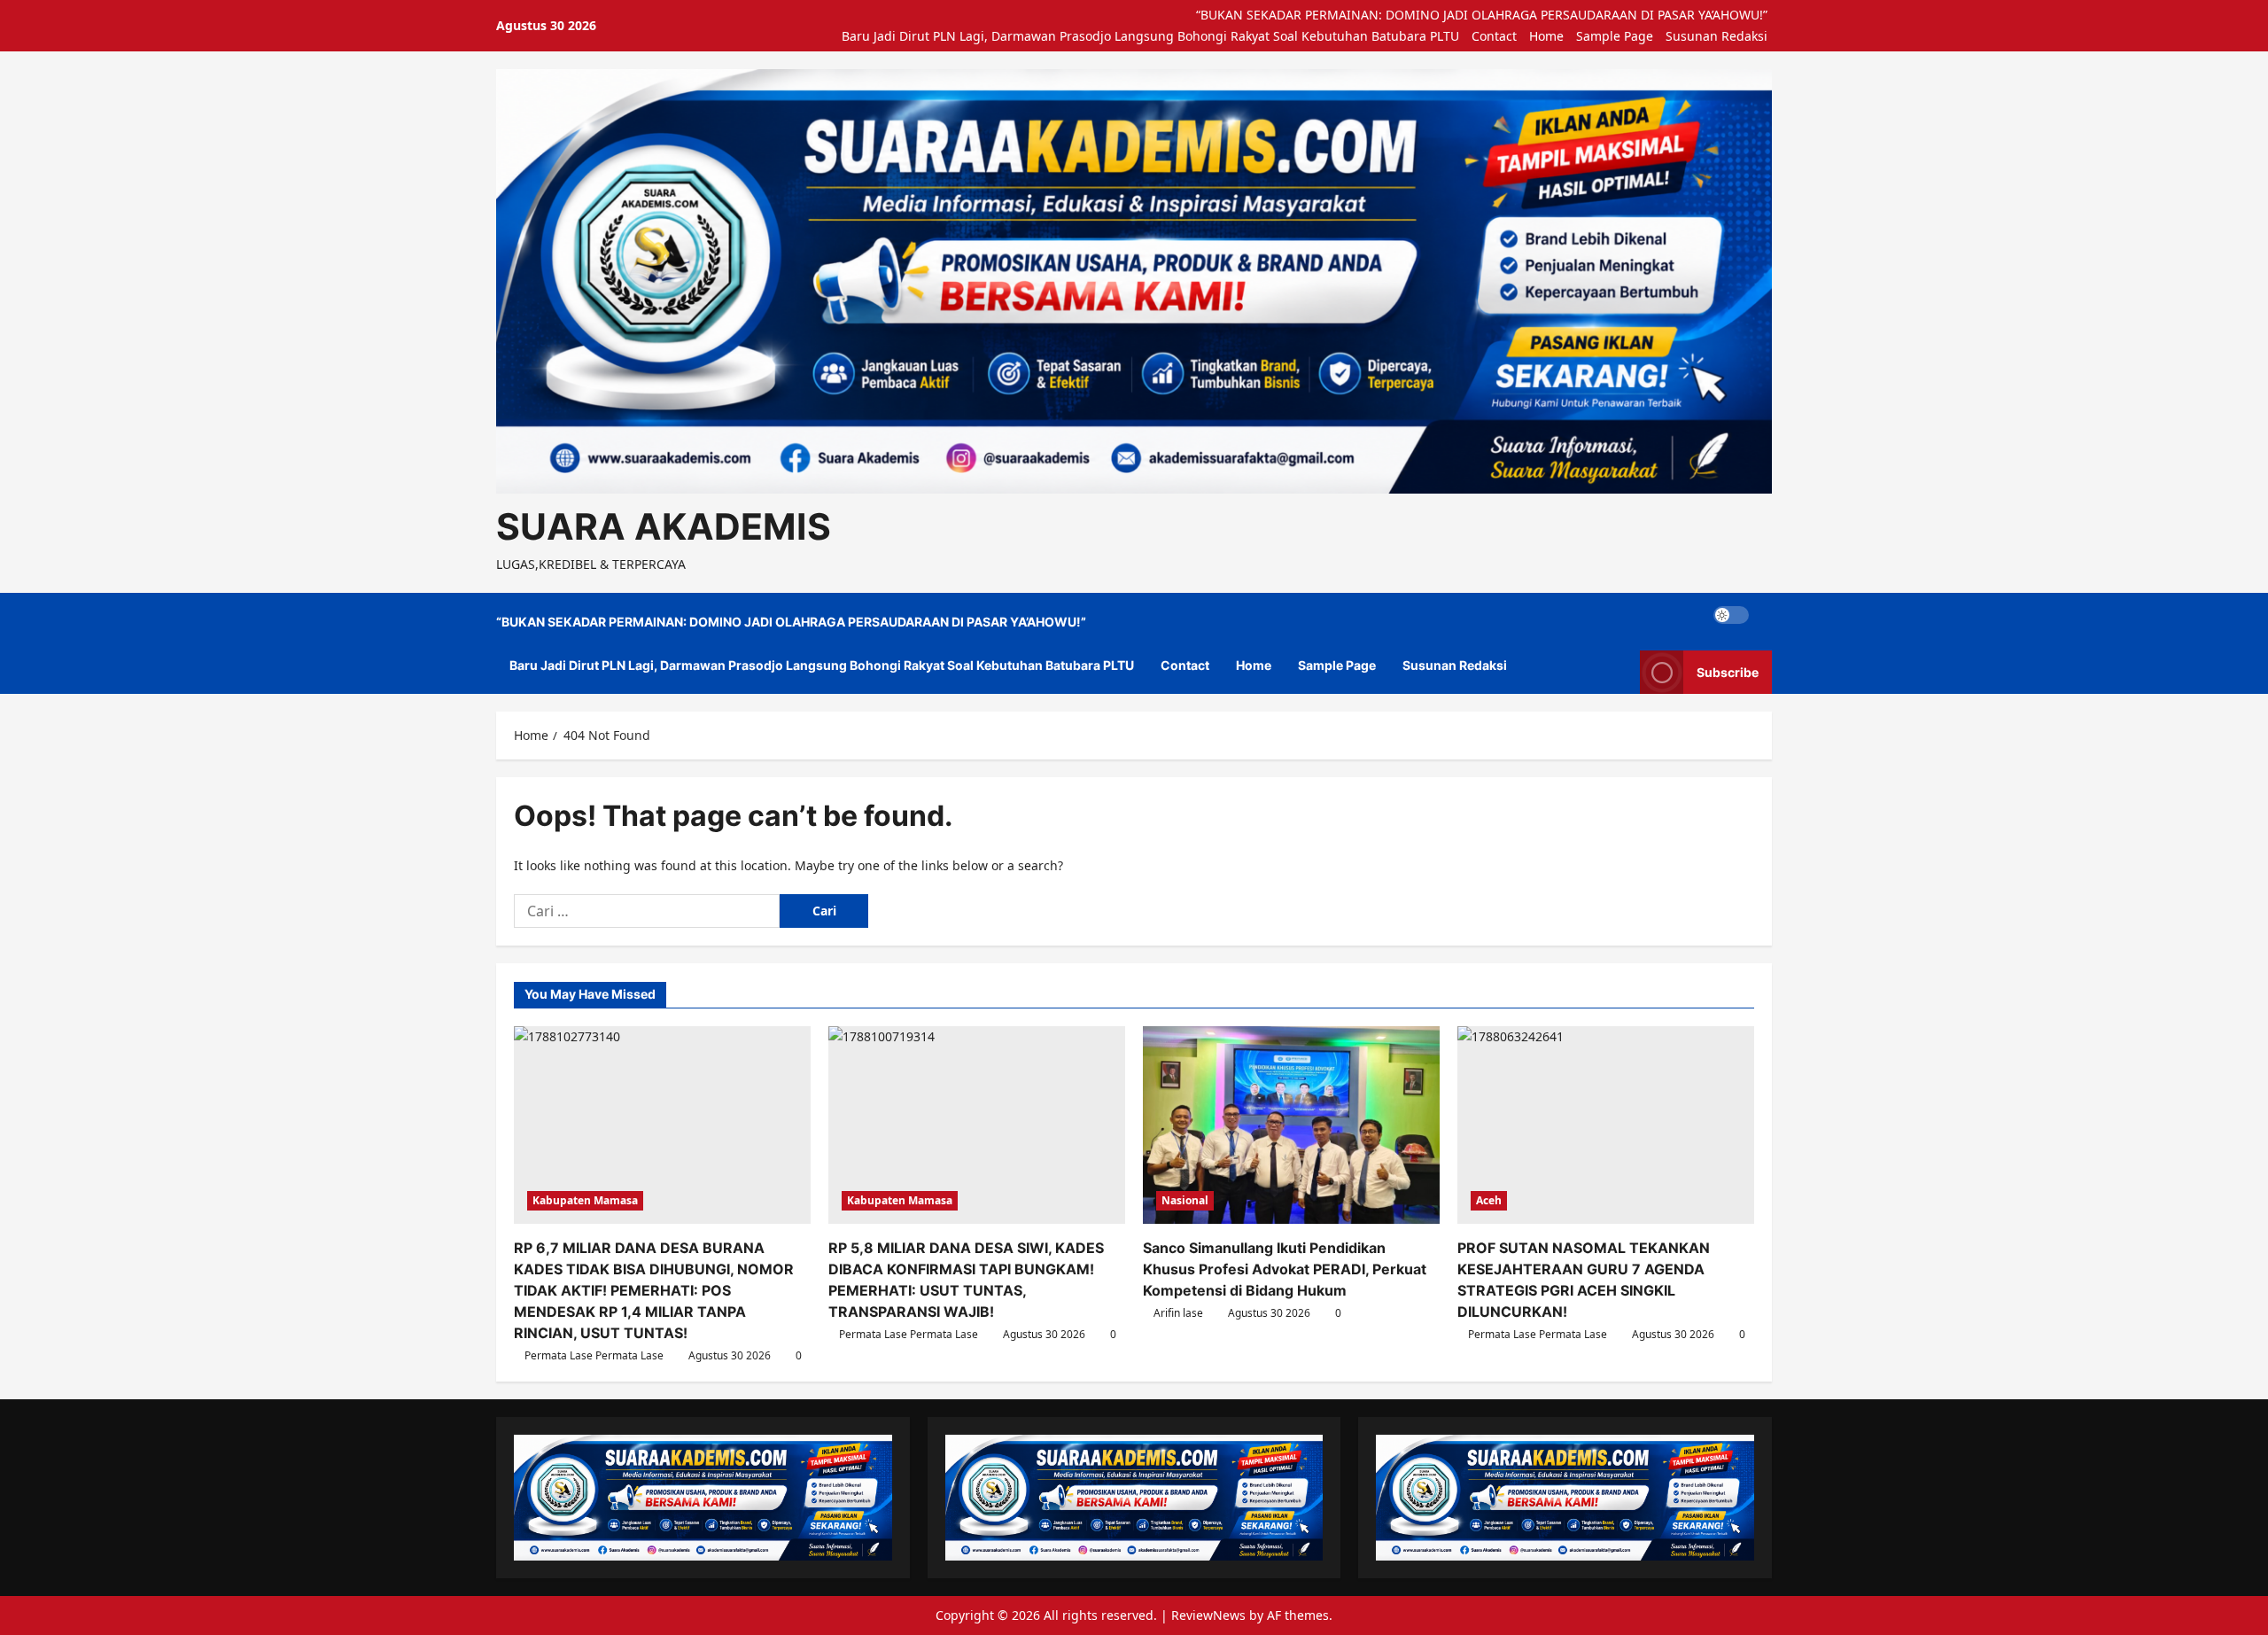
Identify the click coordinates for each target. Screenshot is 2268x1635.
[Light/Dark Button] (1731, 615)
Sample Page (1615, 36)
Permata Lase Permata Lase (594, 1355)
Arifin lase (1178, 1313)
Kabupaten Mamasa (585, 1200)
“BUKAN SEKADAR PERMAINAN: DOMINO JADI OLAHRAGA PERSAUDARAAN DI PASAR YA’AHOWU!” (1482, 15)
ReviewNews (1208, 1615)
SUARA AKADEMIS (664, 526)
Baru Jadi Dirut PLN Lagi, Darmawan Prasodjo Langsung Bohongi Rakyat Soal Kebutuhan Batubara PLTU (1150, 36)
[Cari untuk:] (647, 911)
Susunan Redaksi (1717, 36)
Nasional (1185, 1200)
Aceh (1489, 1200)
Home (1546, 36)
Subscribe (1728, 672)
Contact (1494, 36)
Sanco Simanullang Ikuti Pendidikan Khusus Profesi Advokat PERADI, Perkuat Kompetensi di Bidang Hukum (1285, 1269)
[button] (1767, 615)
